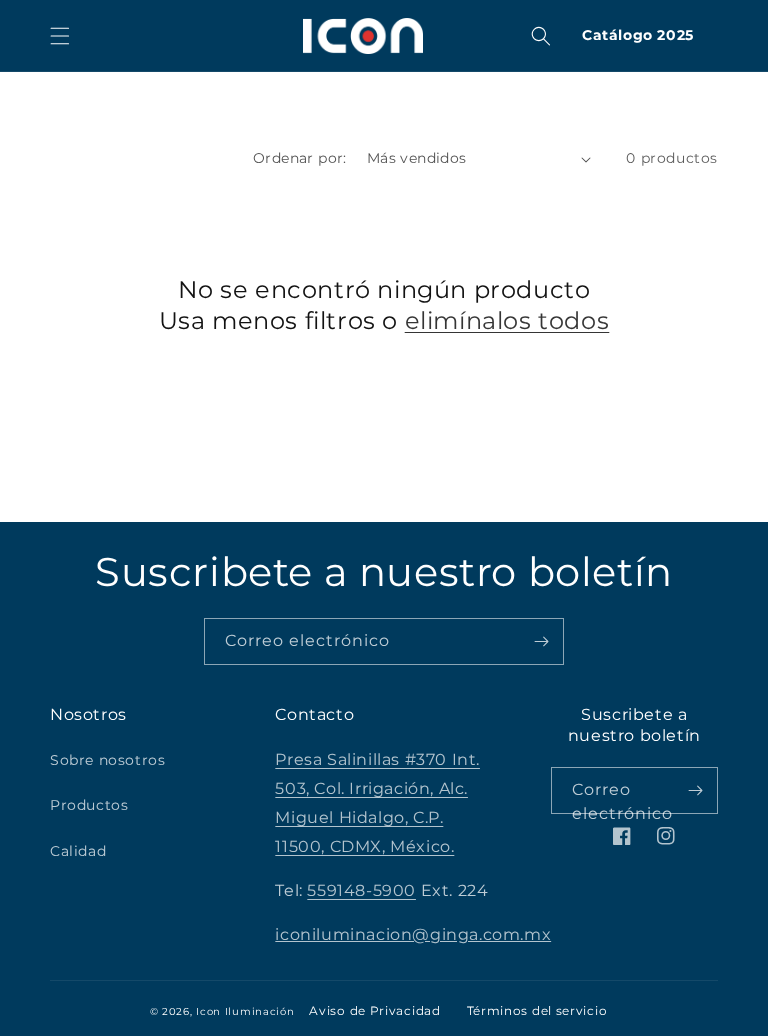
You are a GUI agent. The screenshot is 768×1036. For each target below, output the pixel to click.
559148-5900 (361, 890)
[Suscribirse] (541, 641)
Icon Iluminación (245, 1011)
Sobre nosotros (107, 760)
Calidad (78, 851)
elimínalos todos (507, 320)
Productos (89, 805)
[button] (60, 36)
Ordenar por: (300, 158)
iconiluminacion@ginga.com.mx (413, 934)
